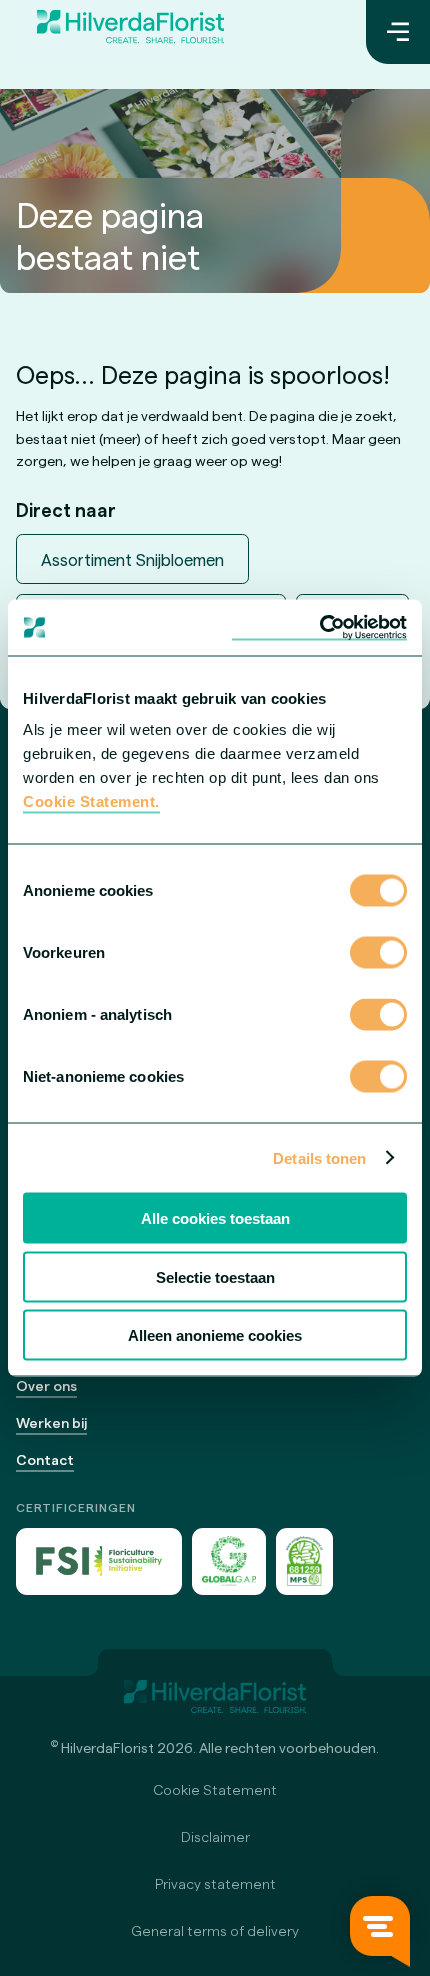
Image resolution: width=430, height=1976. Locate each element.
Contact (45, 1459)
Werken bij (51, 1422)
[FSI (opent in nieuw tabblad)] (99, 1561)
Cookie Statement (215, 1789)
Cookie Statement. (91, 801)
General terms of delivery (215, 1930)
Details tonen (319, 1157)
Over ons (46, 1385)
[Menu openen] (398, 32)
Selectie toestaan (215, 1276)
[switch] (378, 955)
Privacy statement (215, 1883)
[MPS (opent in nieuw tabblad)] (304, 1561)
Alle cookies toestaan (215, 1218)
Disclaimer (215, 1836)
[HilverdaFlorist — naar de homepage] (130, 32)
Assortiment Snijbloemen (132, 559)
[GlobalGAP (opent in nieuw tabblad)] (229, 1561)
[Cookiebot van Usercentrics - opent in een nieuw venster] (319, 628)
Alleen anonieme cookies (215, 1335)
